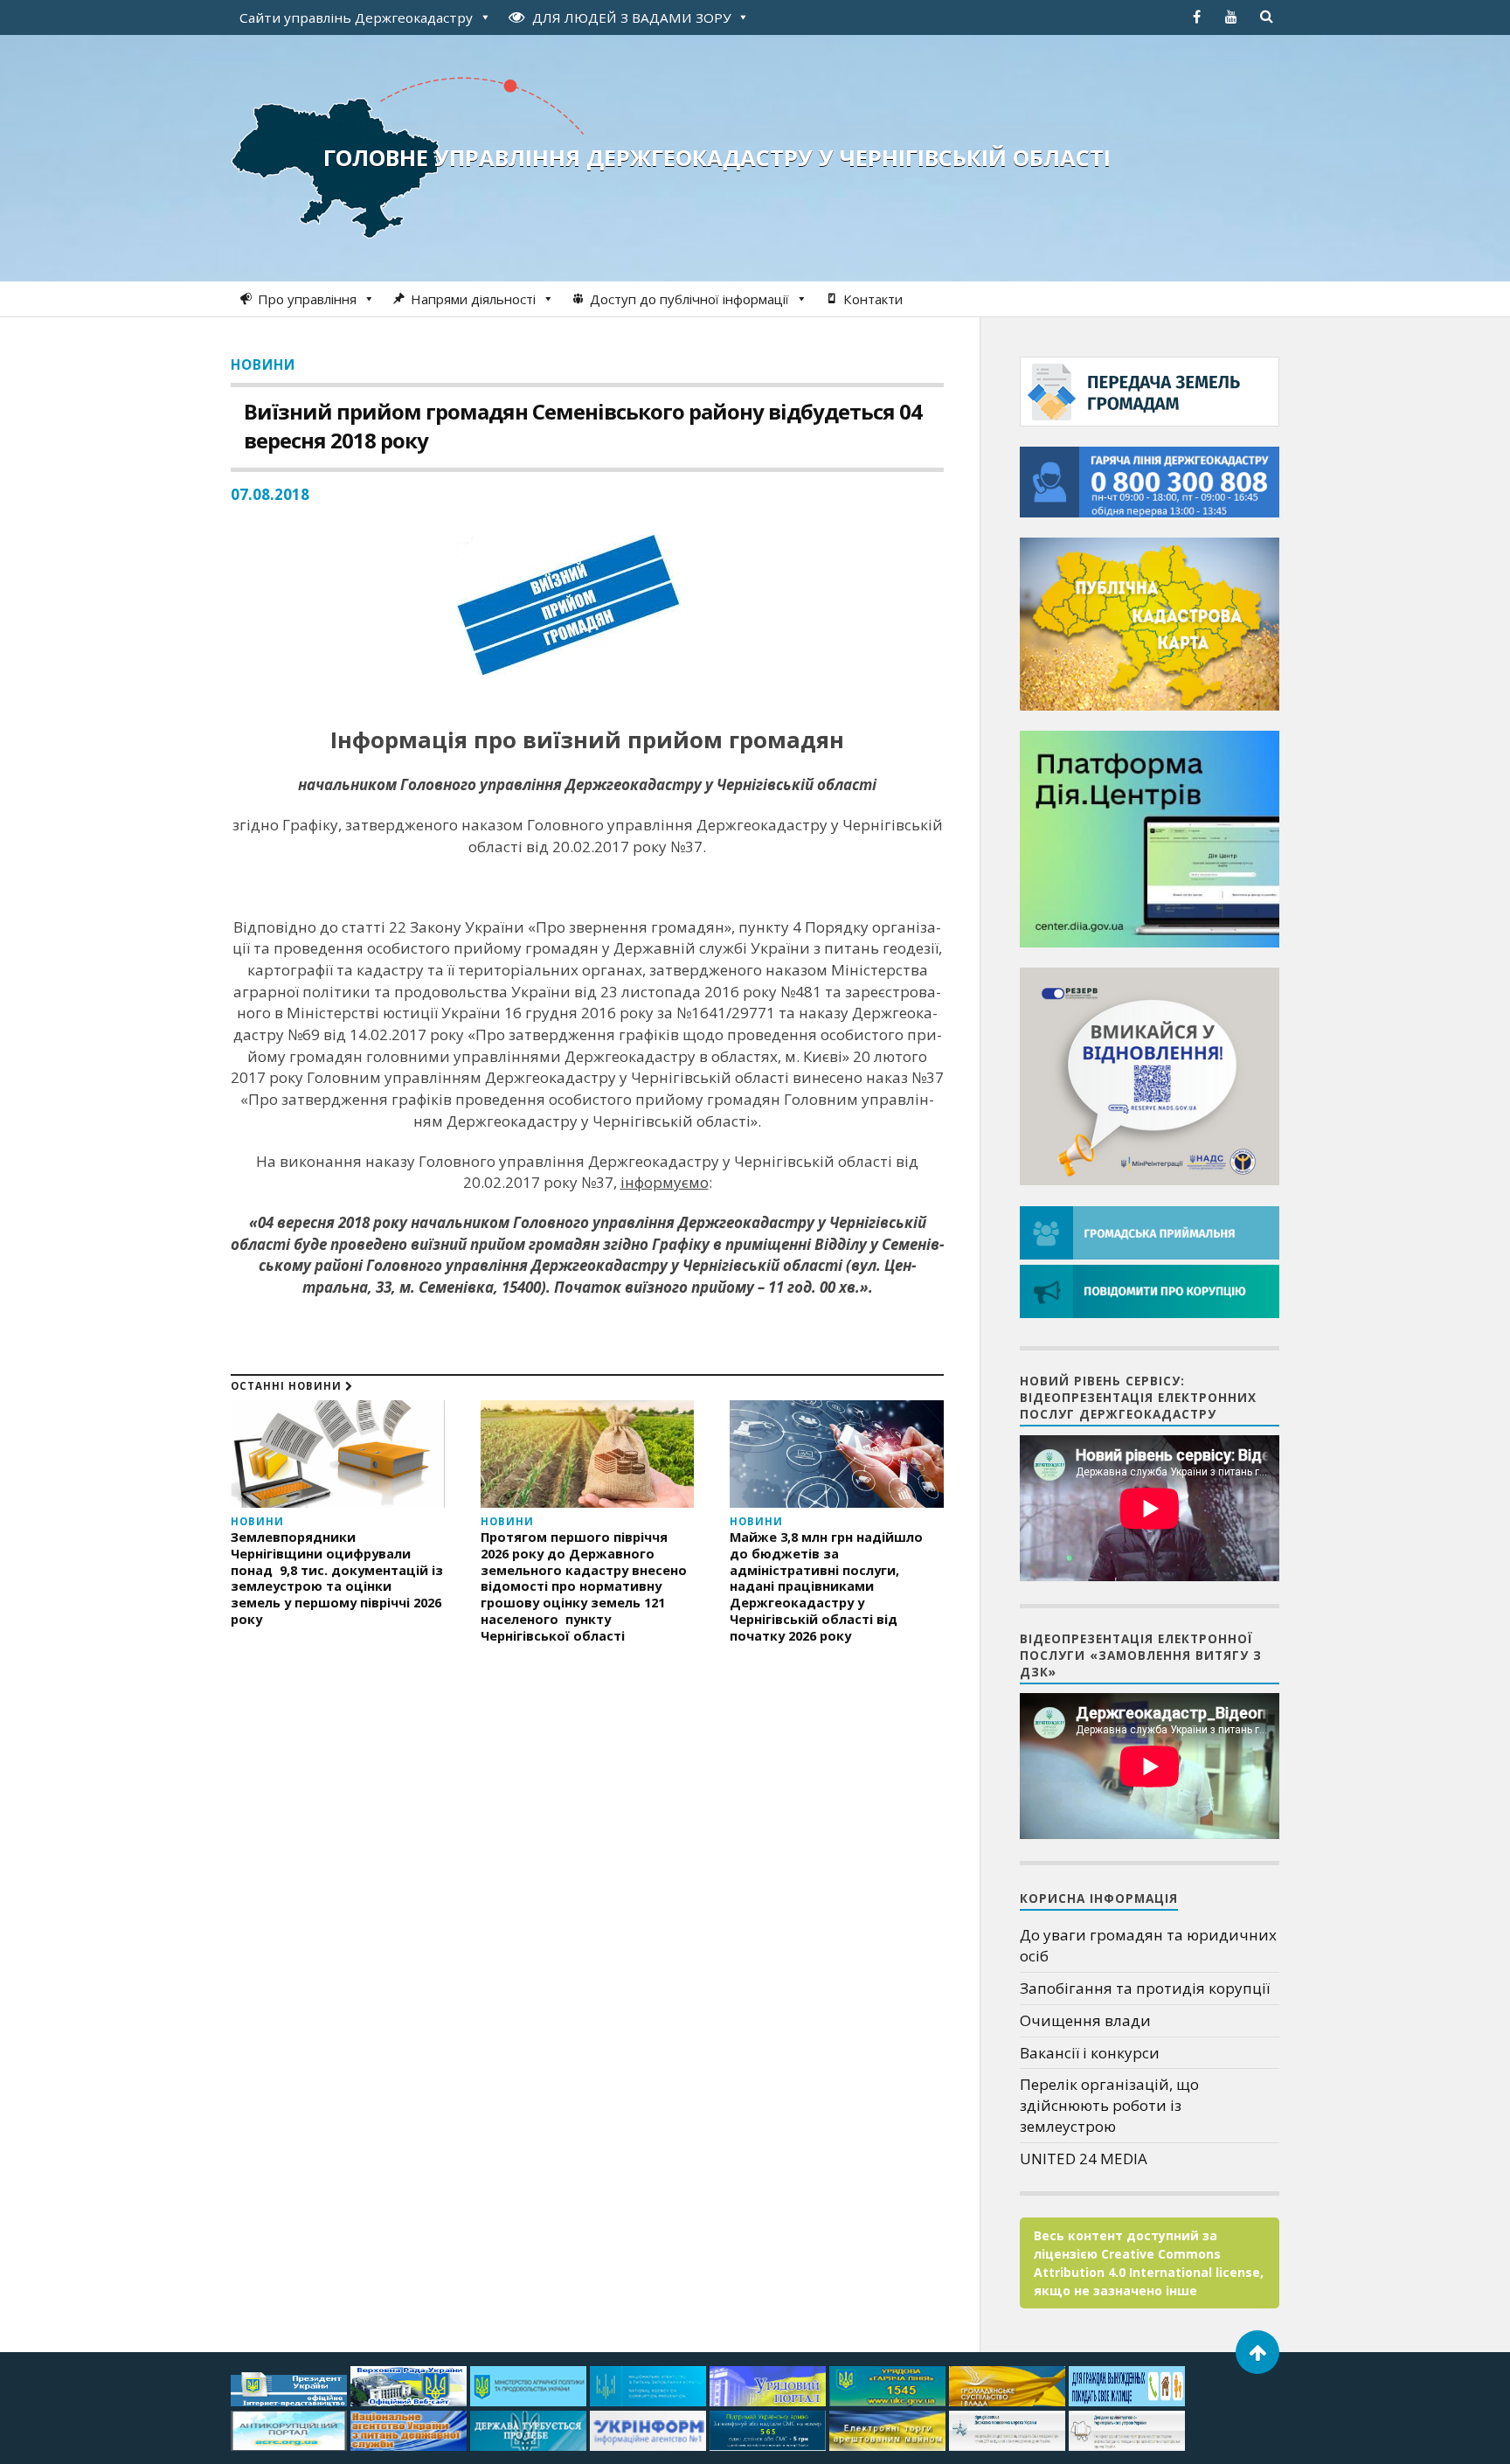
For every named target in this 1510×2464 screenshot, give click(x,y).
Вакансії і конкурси (1090, 2053)
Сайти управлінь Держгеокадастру (356, 17)
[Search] (1266, 17)
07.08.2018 (270, 494)
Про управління (307, 299)
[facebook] (1196, 17)
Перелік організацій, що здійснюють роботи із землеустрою (1109, 2105)
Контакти (873, 299)
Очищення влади (1085, 2020)
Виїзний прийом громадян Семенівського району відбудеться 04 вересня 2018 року (583, 426)
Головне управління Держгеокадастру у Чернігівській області (717, 157)
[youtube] (1231, 17)
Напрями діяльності (473, 299)
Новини (263, 364)
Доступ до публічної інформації (689, 299)
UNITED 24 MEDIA (1084, 2159)
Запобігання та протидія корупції (1145, 1988)
